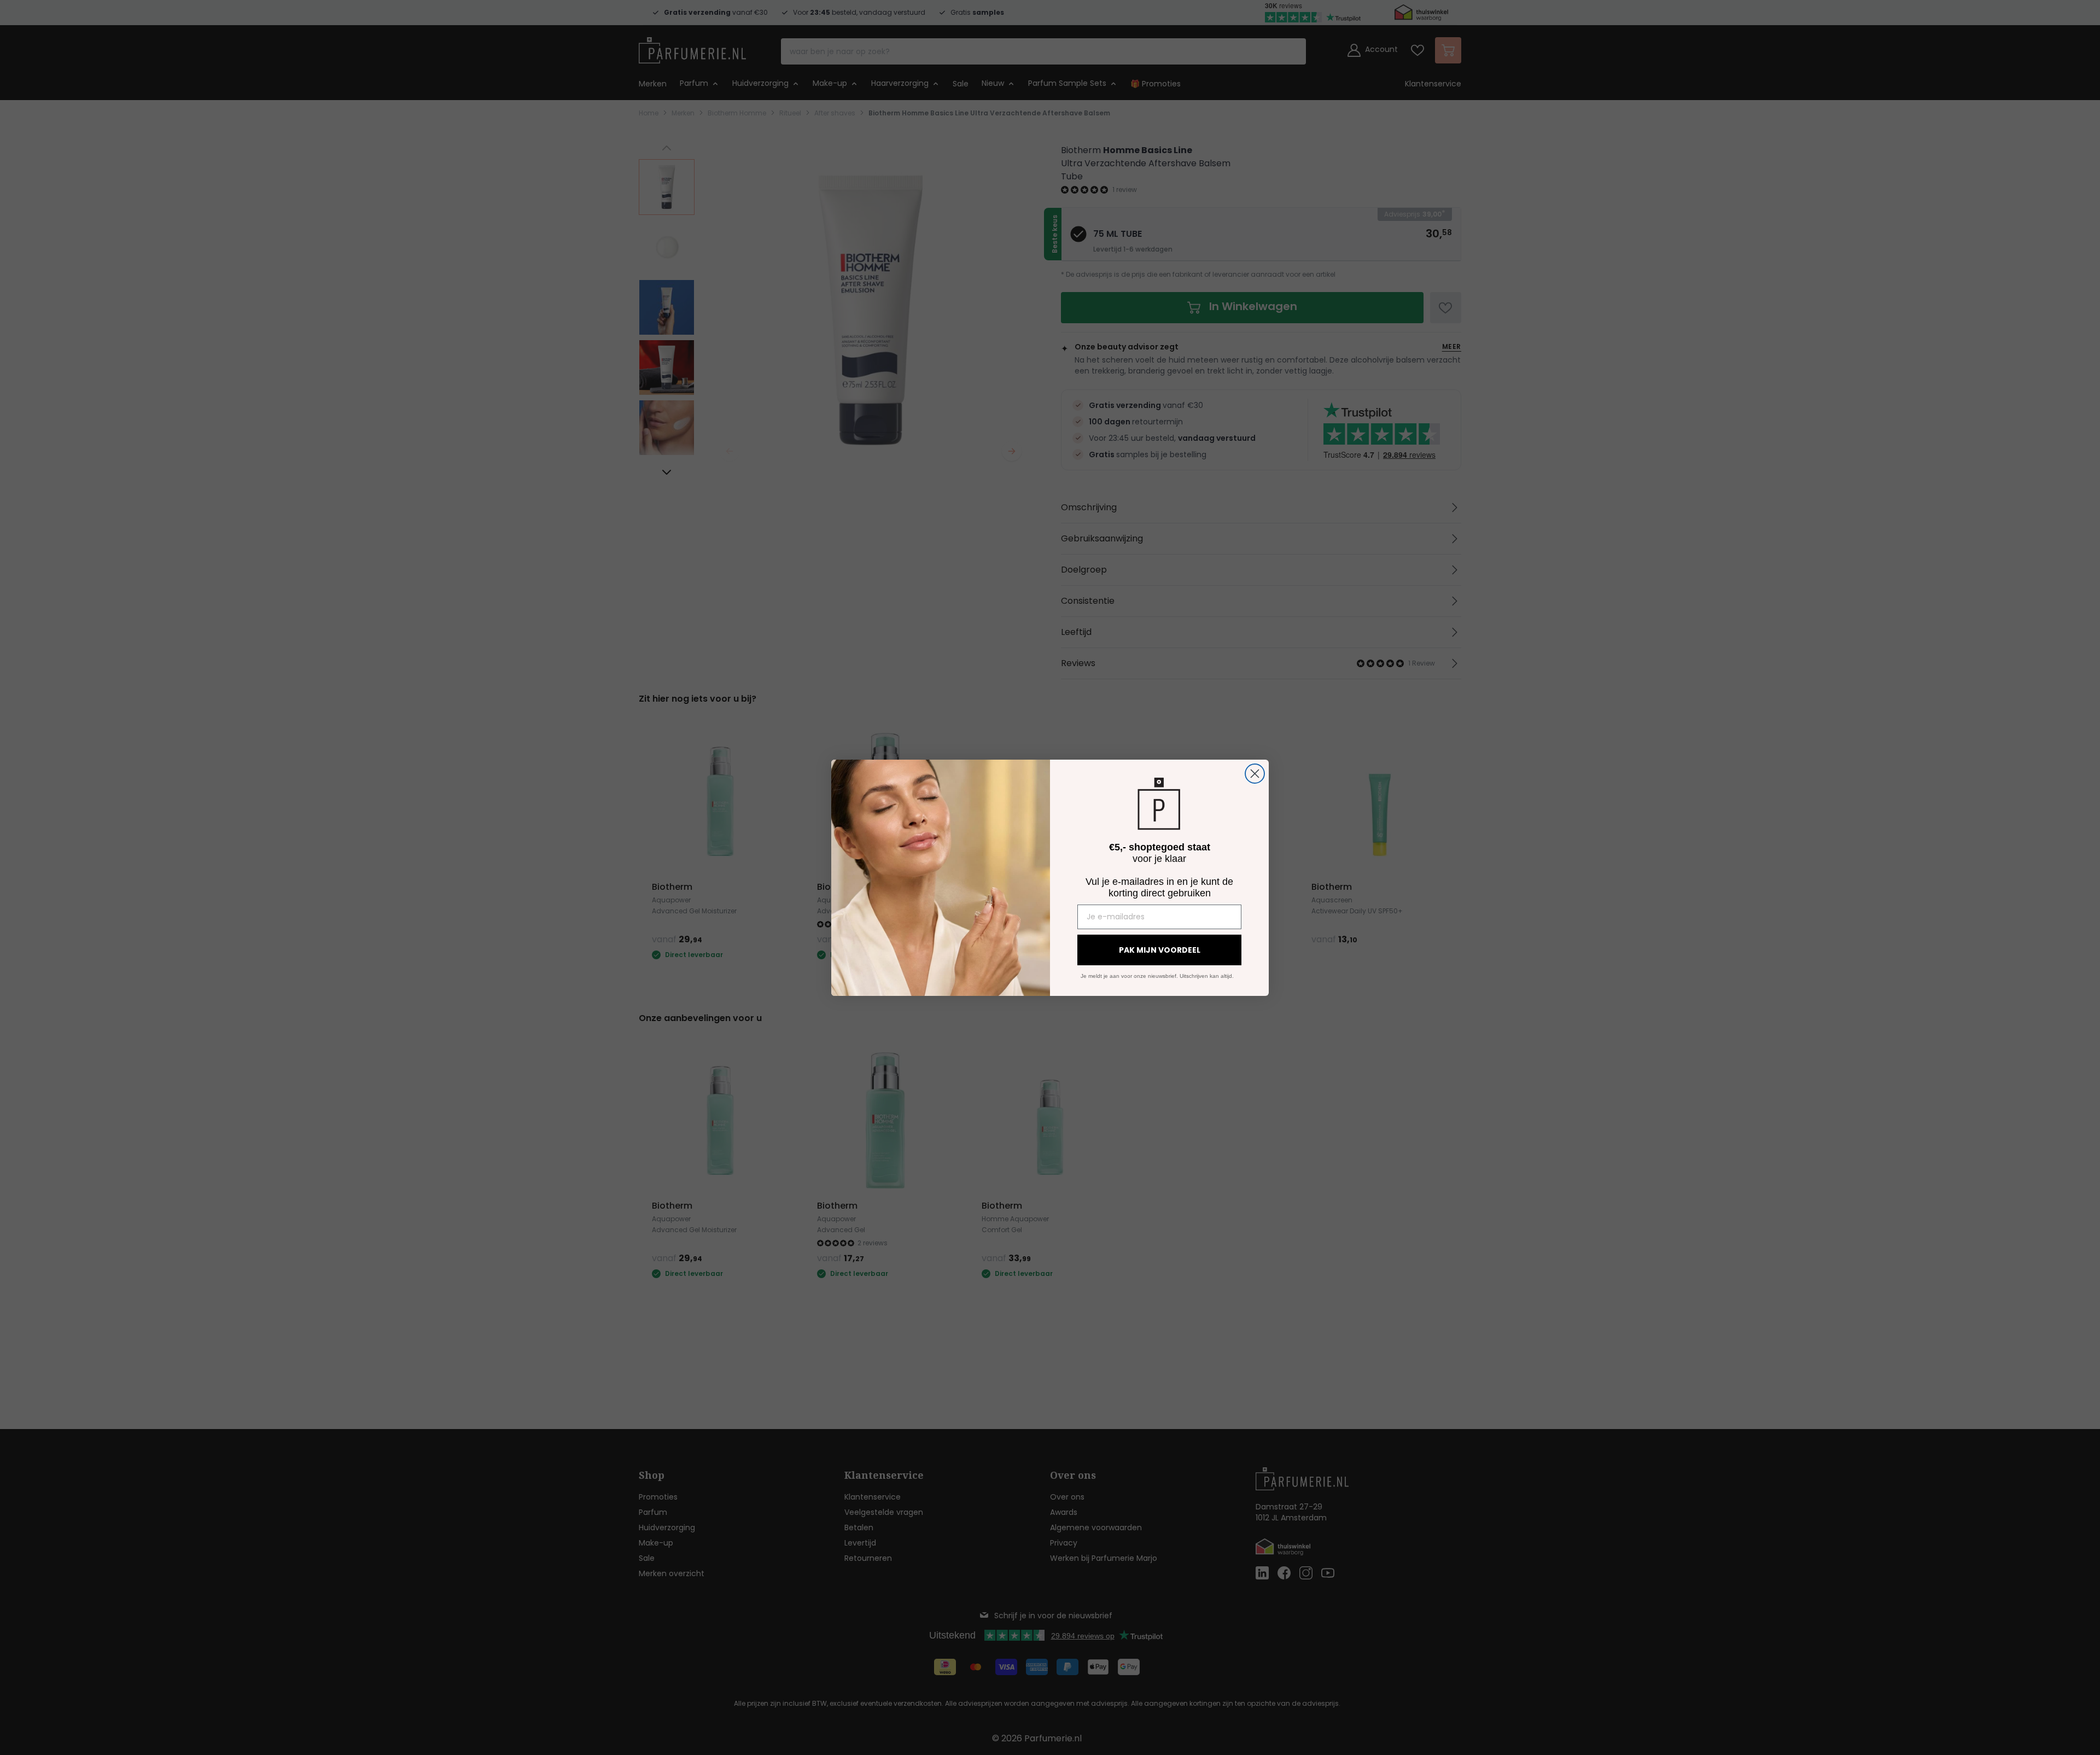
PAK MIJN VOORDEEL (1160, 950)
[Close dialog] (1255, 774)
